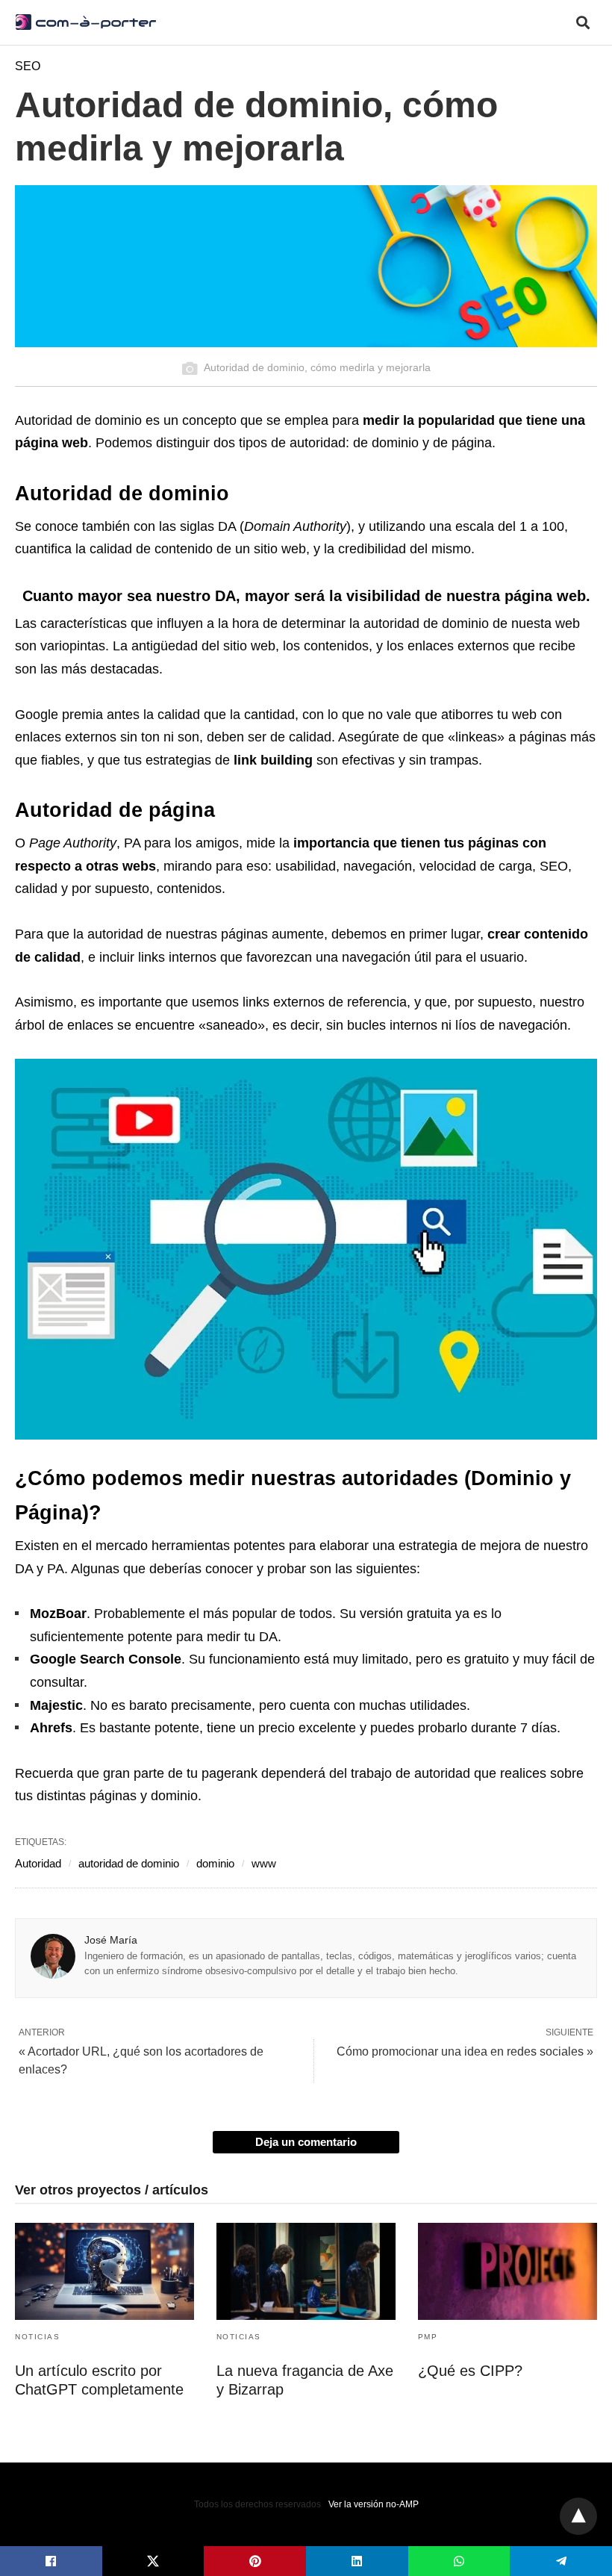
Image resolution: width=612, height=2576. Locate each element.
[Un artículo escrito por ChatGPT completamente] (104, 2271)
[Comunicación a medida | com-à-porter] (86, 22)
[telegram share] (561, 2561)
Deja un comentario (306, 2142)
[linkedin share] (357, 2561)
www (264, 1863)
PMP (428, 2337)
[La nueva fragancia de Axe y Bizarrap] (306, 2271)
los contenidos (326, 646)
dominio (215, 1863)
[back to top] (578, 2516)
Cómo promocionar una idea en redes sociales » (465, 2051)
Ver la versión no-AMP (374, 2504)
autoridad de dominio (129, 1863)
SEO (28, 66)
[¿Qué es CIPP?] (508, 2271)
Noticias (37, 2337)
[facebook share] (51, 2561)
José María (111, 1940)
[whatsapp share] (459, 2561)
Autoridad (38, 1863)
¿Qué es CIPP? (470, 2371)
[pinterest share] (255, 2561)
